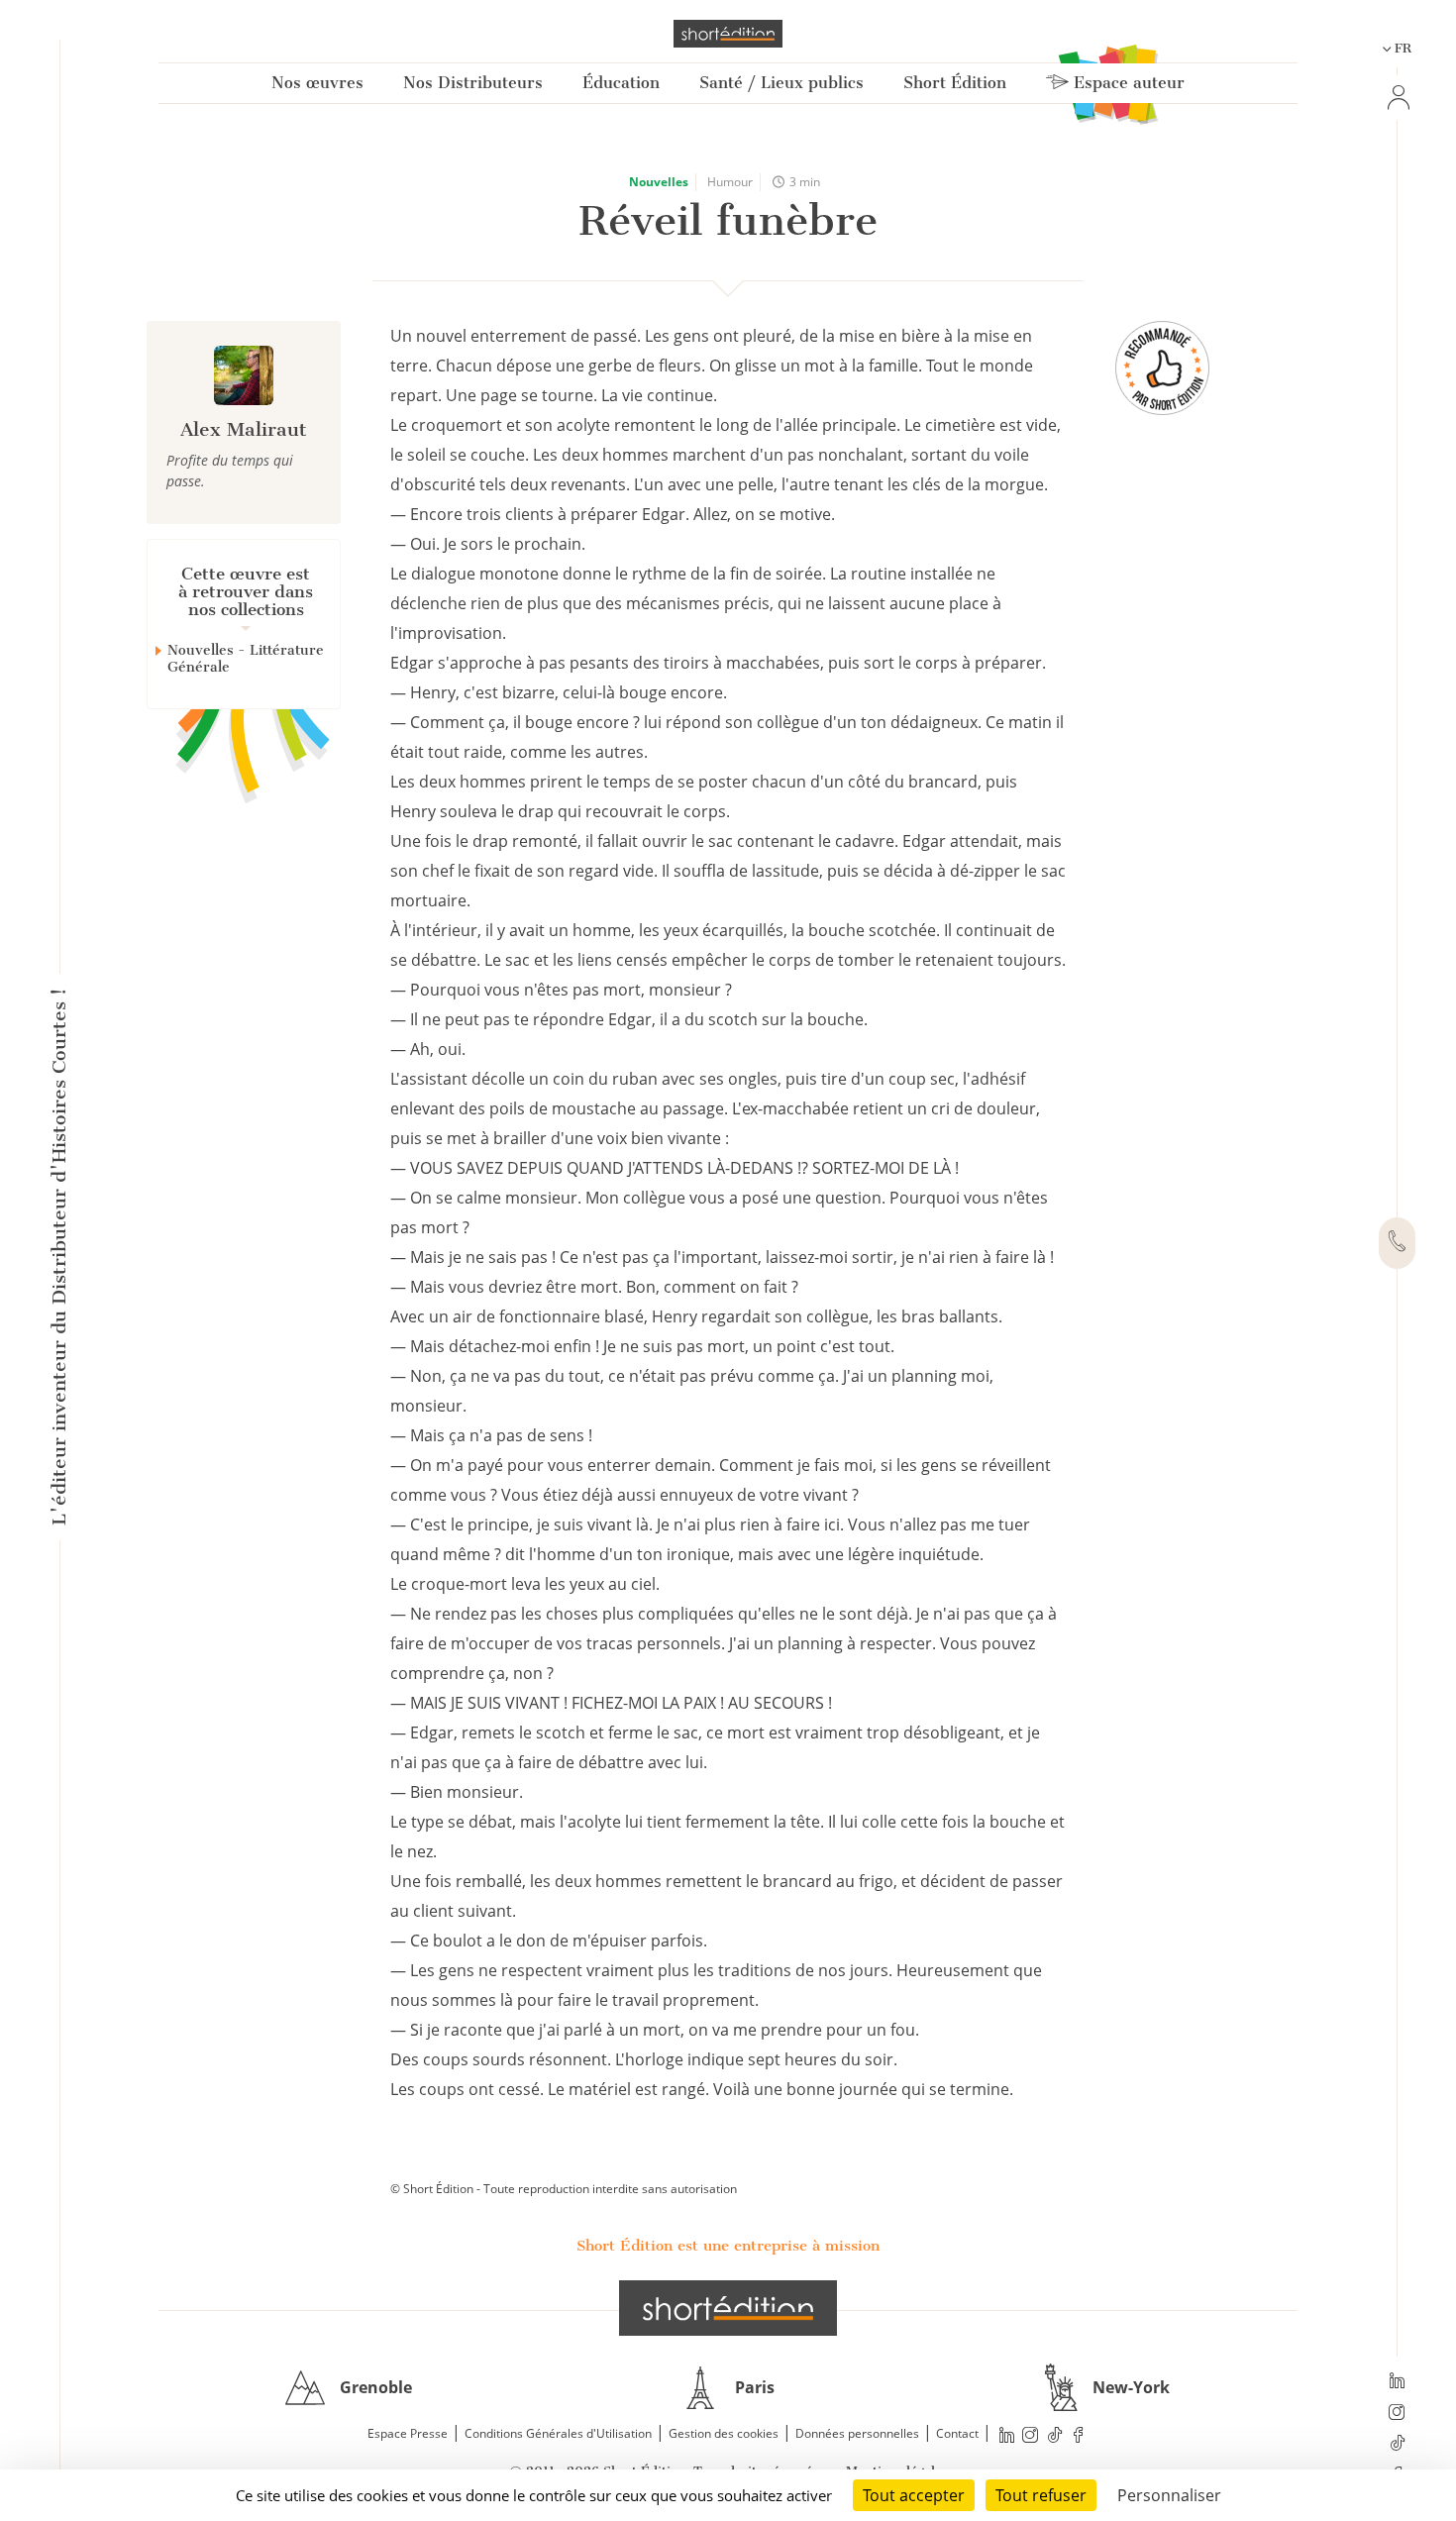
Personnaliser (1169, 2495)
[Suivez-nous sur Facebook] (1079, 2434)
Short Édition (955, 83)
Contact (957, 2433)
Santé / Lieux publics (781, 83)
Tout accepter (914, 2495)
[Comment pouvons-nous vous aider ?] (1397, 1243)
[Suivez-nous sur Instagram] (1397, 2414)
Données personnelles (857, 2433)
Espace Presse (408, 2433)
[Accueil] (728, 34)
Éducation (621, 83)
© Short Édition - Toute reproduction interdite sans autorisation (564, 2189)
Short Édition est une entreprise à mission (728, 2246)
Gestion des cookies (724, 2433)
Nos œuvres (317, 83)
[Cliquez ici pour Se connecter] (1397, 98)
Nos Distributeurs (473, 83)
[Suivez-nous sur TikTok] (1397, 2445)
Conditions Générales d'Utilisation (558, 2433)
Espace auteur (1127, 83)
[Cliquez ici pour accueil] (728, 2308)
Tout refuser (1041, 2495)
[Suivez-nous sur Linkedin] (1397, 2382)
